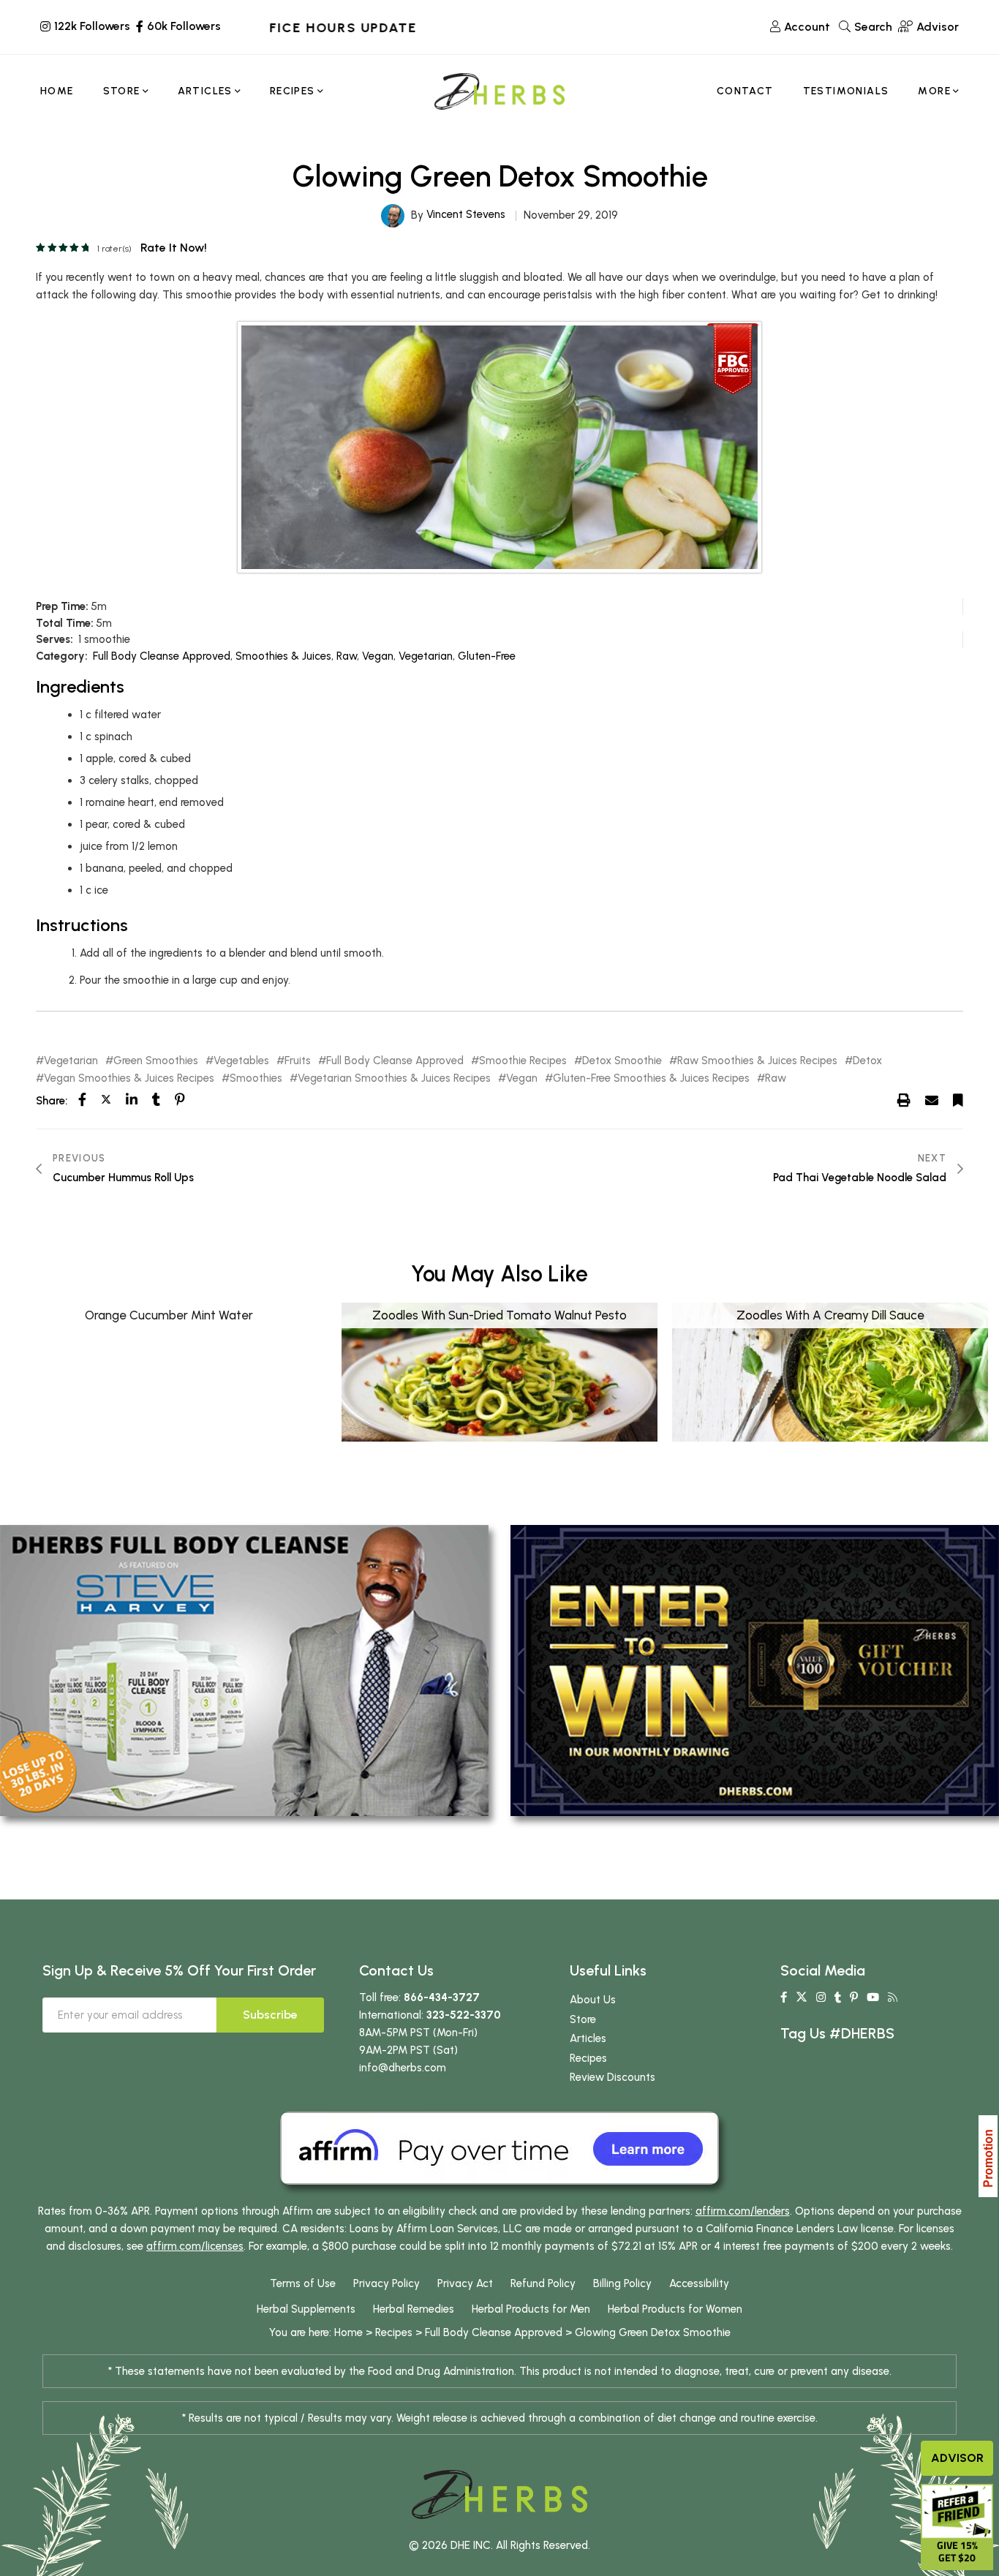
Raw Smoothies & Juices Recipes (757, 1061)
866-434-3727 (442, 1997)
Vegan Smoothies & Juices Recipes (129, 1078)
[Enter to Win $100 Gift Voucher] (755, 1670)
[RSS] (893, 1997)
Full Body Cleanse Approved (162, 656)
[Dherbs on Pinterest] (854, 1997)
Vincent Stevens (466, 214)
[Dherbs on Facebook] (784, 1997)
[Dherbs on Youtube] (873, 1997)
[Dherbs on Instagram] (821, 1997)
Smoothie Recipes (523, 1061)
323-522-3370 (464, 2015)
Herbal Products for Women (675, 2309)
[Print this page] (904, 1100)
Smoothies (256, 1078)
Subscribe (270, 2015)
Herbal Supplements (306, 2309)
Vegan (378, 656)
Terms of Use (303, 2283)
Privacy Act (465, 2283)
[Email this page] (932, 1100)
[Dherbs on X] (802, 1997)
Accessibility (699, 2283)
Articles (588, 2038)
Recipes (588, 2058)
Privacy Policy (387, 2283)
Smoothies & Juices (283, 656)
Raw (347, 656)
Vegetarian (426, 656)
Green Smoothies (156, 1061)
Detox (867, 1061)
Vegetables (241, 1061)
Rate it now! (174, 248)
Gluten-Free (487, 656)
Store (583, 2019)
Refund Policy (543, 2283)
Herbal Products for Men (531, 2309)
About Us (593, 2000)
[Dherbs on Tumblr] (838, 1997)
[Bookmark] (958, 1100)
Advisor (957, 2458)
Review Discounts (612, 2077)
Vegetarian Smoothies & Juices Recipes (394, 1078)
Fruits (298, 1061)
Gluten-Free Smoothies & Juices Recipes (651, 1078)
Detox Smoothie (622, 1061)
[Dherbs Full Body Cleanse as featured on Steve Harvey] (244, 1670)
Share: (52, 1101)
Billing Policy (622, 2283)
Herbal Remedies (414, 2309)
